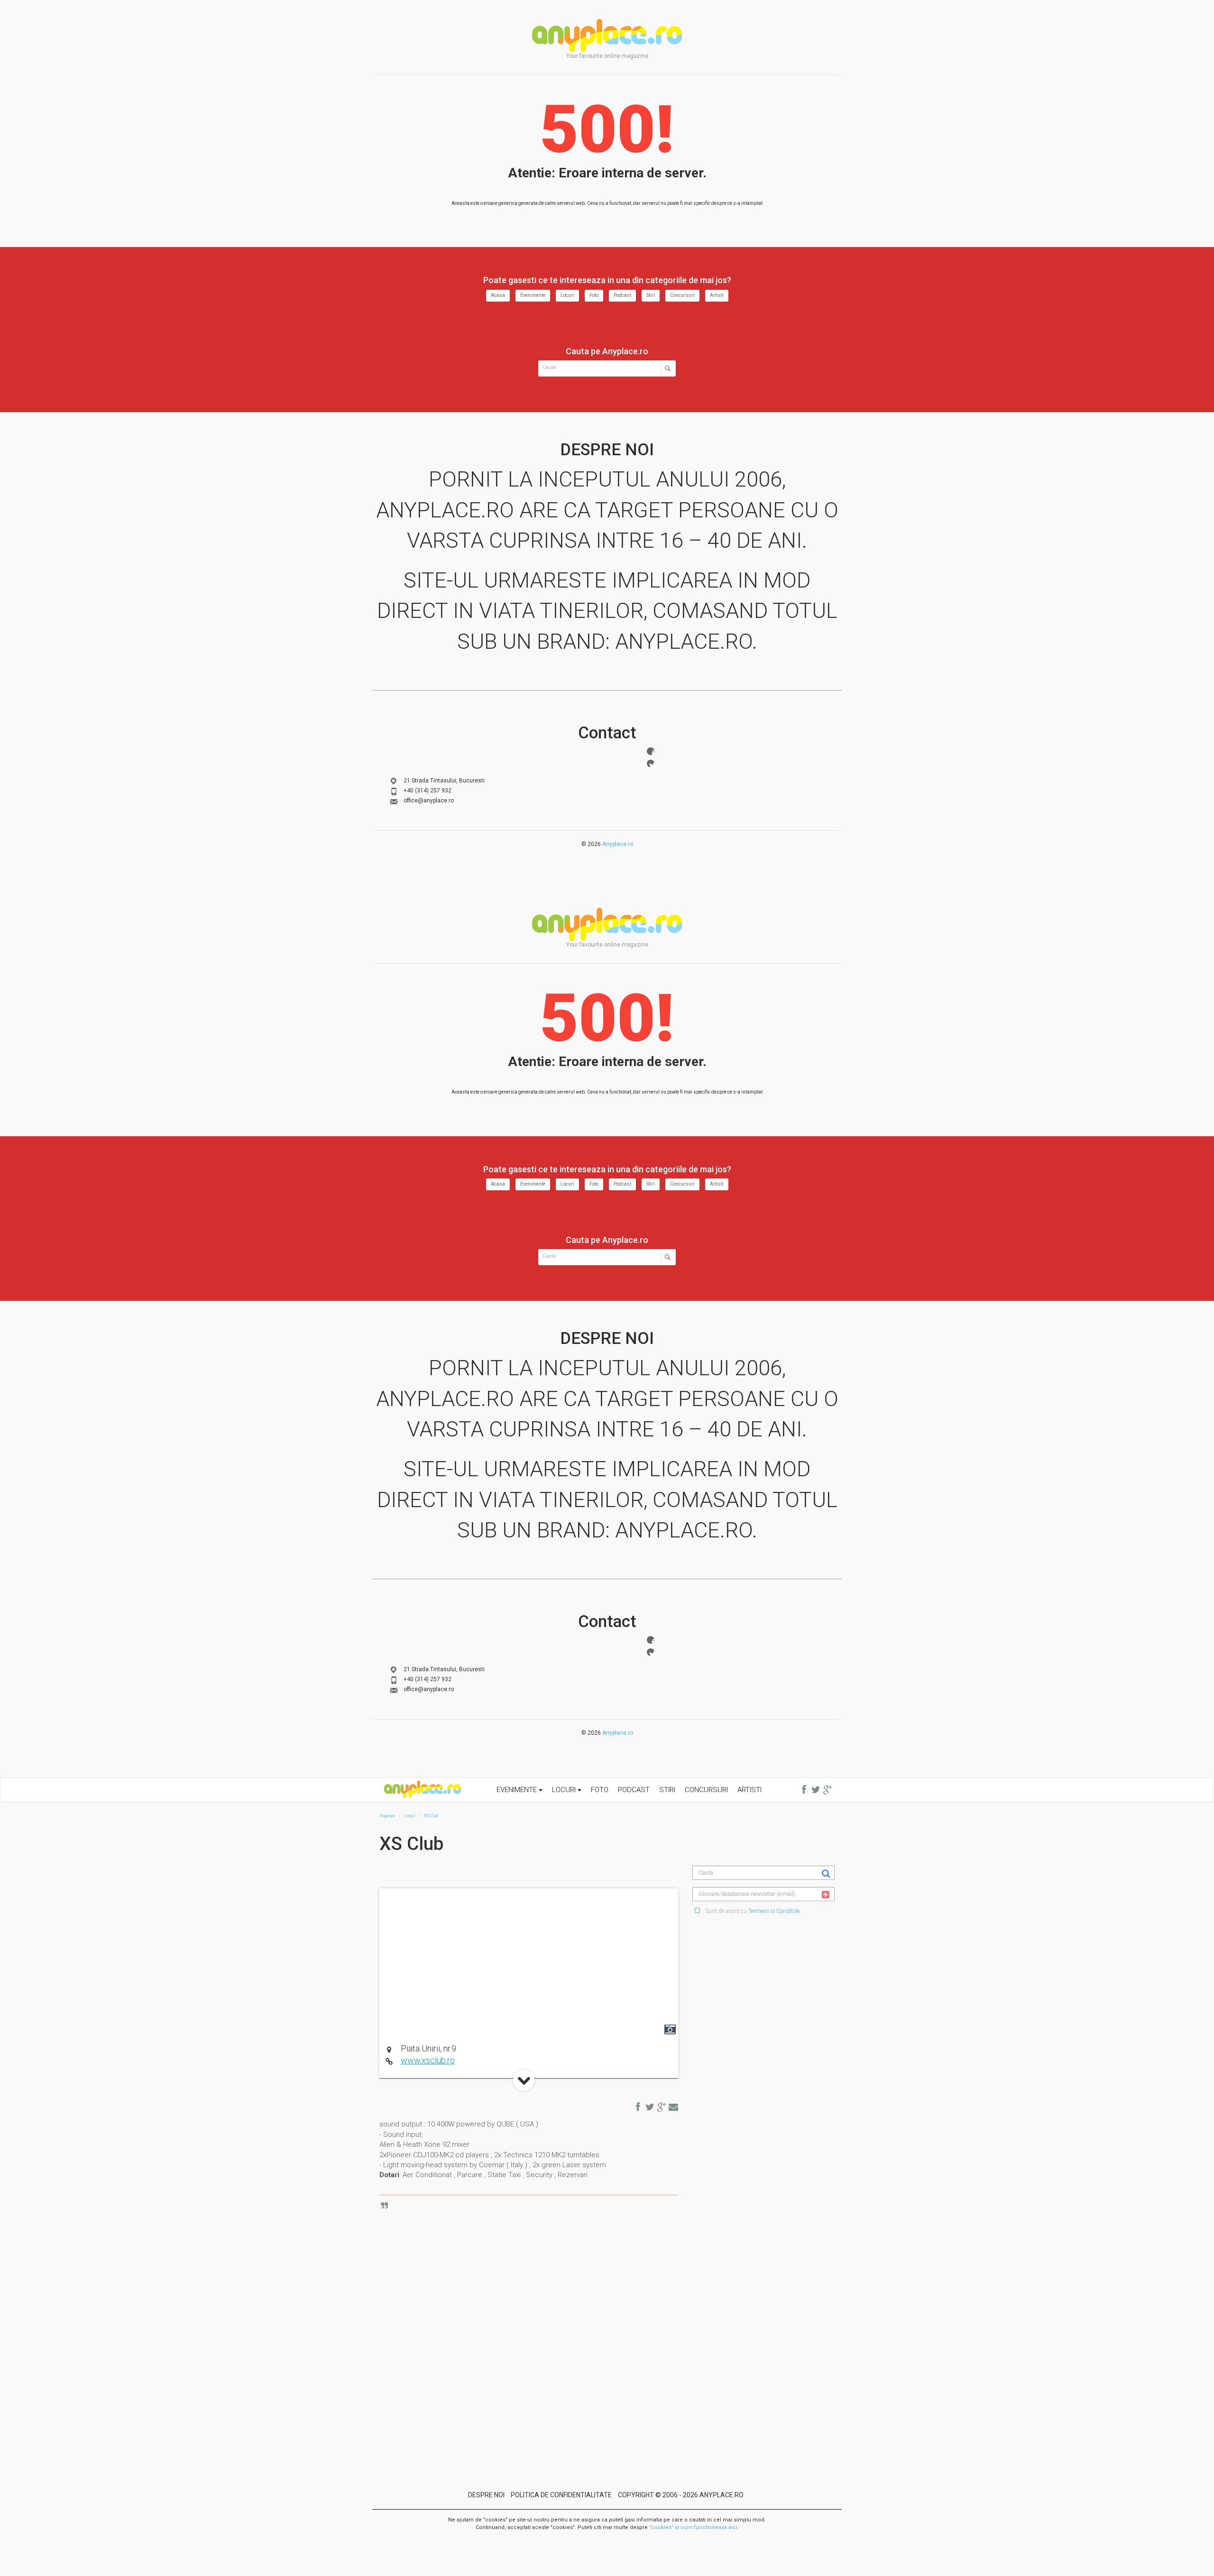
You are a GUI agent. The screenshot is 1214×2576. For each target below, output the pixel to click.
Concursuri (682, 295)
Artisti (717, 295)
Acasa (498, 295)
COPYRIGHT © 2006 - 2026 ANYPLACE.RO (681, 2495)
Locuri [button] (565, 1790)
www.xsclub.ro (428, 2060)
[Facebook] (651, 751)
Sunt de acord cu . (752, 1911)
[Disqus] (536, 2322)
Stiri (651, 295)
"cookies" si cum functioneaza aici (693, 2527)
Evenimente (533, 295)
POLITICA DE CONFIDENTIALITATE (561, 2495)
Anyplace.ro (618, 844)
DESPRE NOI (486, 2495)
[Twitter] (651, 764)
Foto (594, 295)
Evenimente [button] (518, 1790)
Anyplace (607, 36)
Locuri (567, 295)
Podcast (622, 295)
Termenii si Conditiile (774, 1911)
